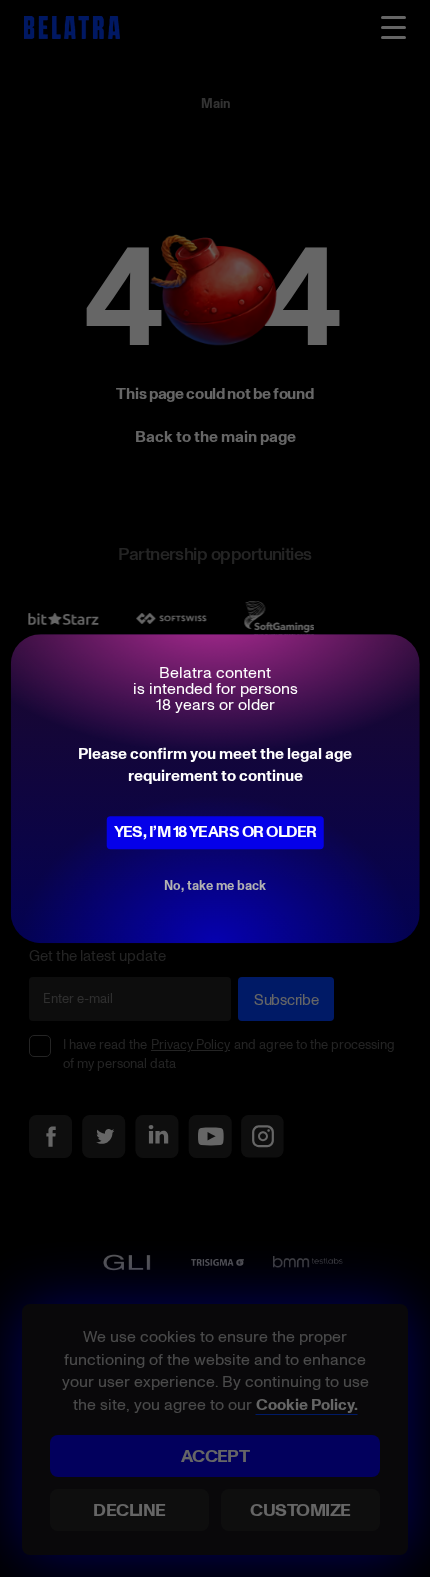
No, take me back (215, 885)
